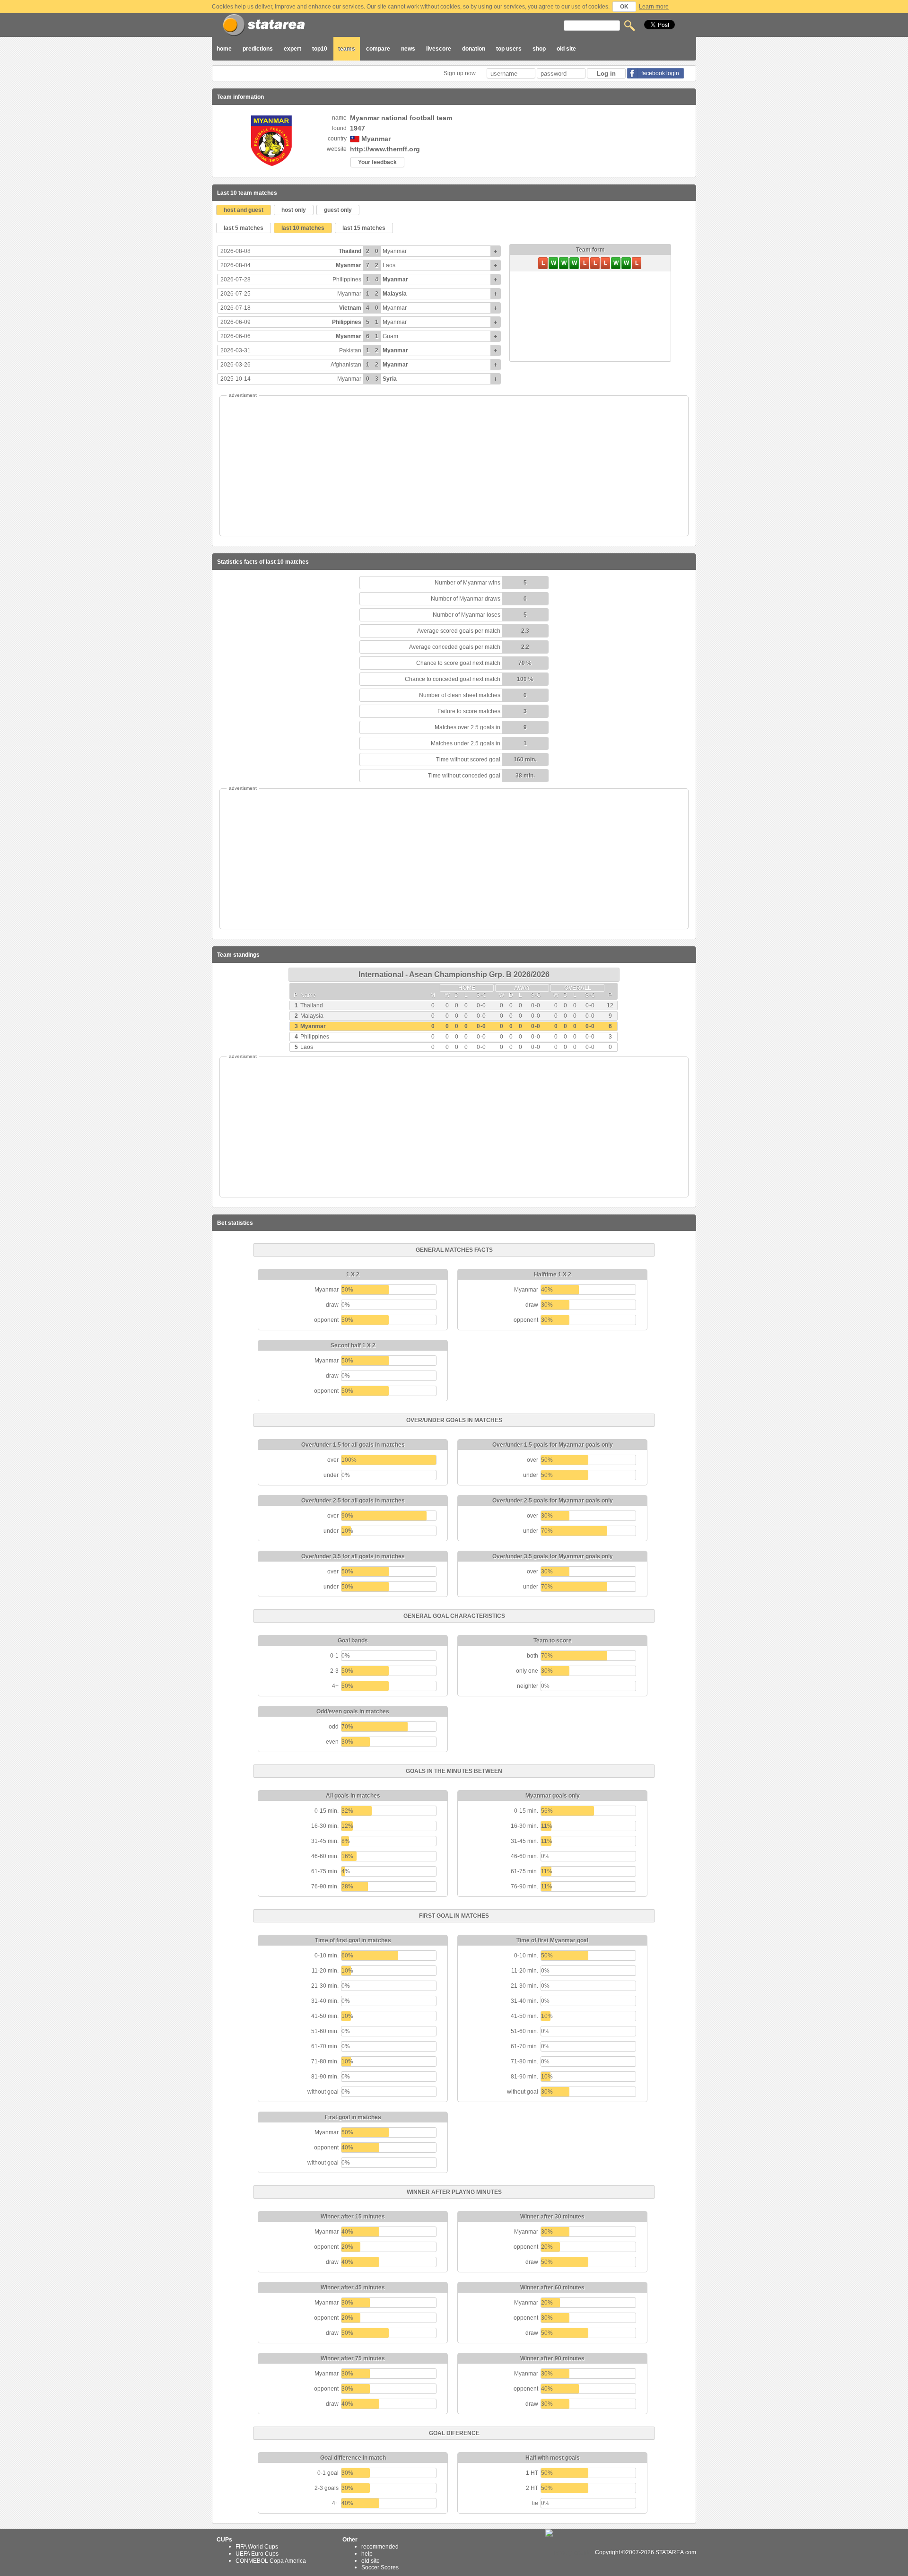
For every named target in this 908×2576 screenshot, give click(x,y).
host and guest (244, 210)
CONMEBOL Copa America (271, 2560)
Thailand (350, 251)
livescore (439, 49)
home (224, 49)
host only (294, 210)
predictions (258, 49)
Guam (390, 336)
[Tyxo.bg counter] (569, 2552)
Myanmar (395, 251)
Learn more (654, 7)
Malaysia (395, 294)
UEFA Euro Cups (257, 2554)
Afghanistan (346, 365)
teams (347, 49)
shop (539, 49)
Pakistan (350, 350)
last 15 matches (364, 228)
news (408, 49)
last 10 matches (303, 228)
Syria (390, 379)
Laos (389, 265)
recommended (380, 2547)
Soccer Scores (380, 2567)
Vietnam (350, 308)
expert (292, 49)
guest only (338, 210)
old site (566, 49)
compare (378, 49)
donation (474, 49)
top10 (320, 49)
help (367, 2554)
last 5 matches (244, 228)
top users (509, 49)
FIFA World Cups (257, 2547)
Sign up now (460, 73)
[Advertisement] (454, 466)
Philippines (347, 279)
